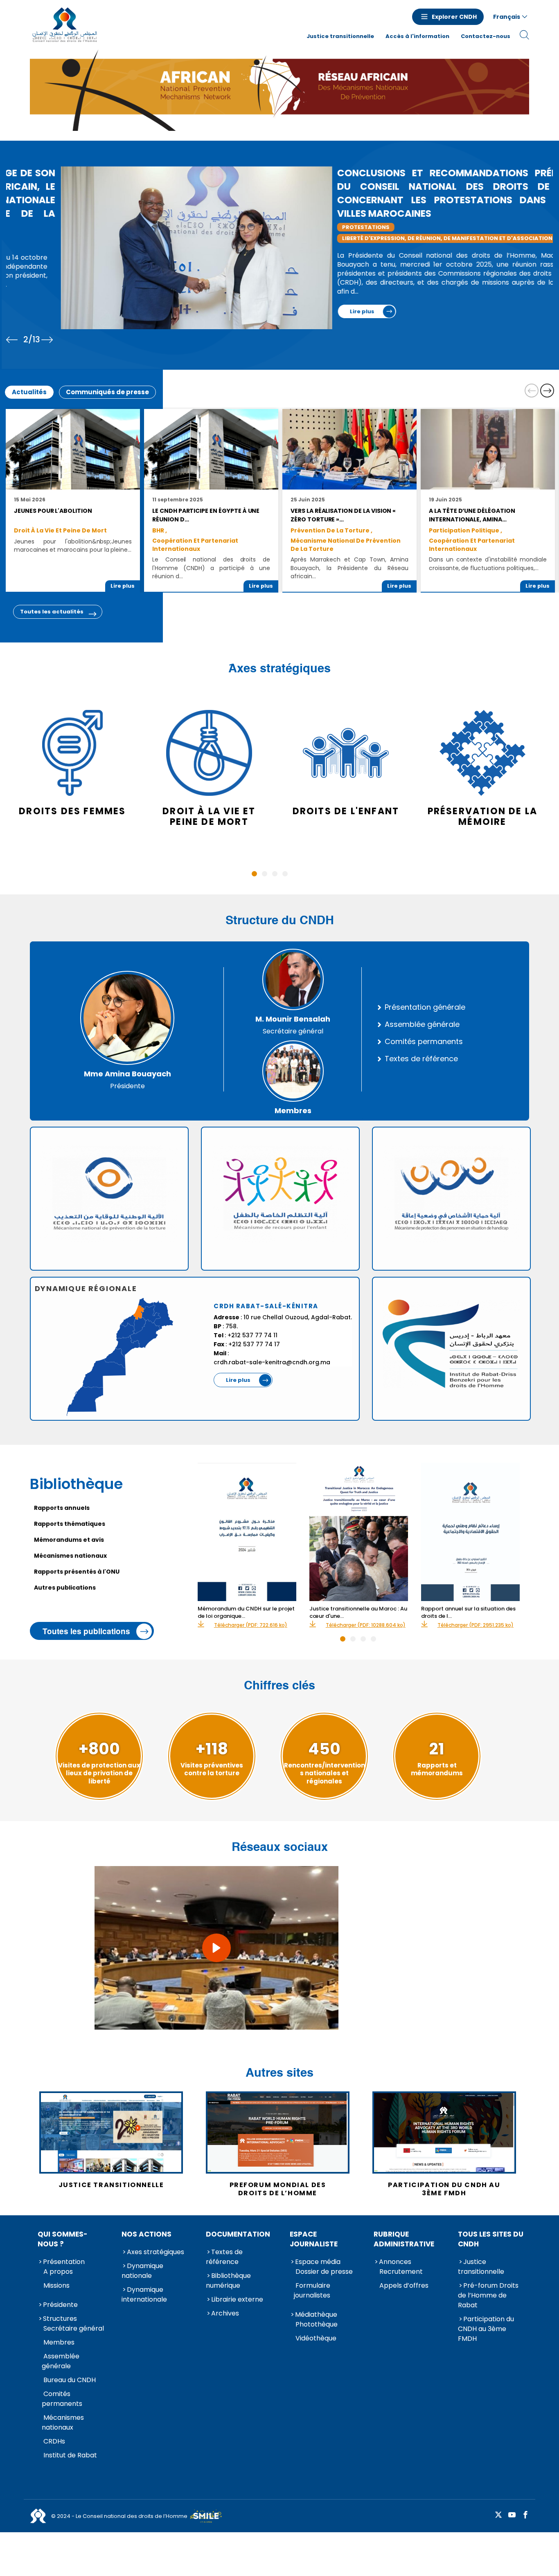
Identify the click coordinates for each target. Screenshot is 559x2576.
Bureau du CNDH (70, 2380)
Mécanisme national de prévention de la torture (346, 545)
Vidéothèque (316, 2338)
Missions (56, 2285)
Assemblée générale (422, 1024)
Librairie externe (237, 2299)
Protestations (36, 227)
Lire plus (32, 311)
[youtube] (512, 2515)
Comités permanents (424, 1042)
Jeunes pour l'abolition (53, 511)
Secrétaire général (74, 2328)
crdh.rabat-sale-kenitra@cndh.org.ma (272, 1362)
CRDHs (54, 2441)
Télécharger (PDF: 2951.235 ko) (476, 1625)
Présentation (64, 2262)
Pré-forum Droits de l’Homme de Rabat (488, 2295)
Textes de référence (421, 1059)
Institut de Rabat (70, 2455)
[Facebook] (525, 2515)
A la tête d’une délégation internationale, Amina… (472, 515)
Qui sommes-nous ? (63, 2239)
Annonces (395, 2262)
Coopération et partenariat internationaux (195, 545)
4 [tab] (285, 874)
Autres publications (65, 1588)
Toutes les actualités (52, 612)
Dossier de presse (324, 2272)
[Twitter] (498, 2515)
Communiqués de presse (107, 392)
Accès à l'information (417, 36)
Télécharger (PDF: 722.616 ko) (251, 1625)
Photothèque (317, 2324)
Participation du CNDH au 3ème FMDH (486, 2329)
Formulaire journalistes (312, 2290)
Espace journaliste (314, 2239)
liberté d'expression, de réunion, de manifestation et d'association (117, 238)
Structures (60, 2319)
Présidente (60, 2305)
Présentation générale (425, 1007)
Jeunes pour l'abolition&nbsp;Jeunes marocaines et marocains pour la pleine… (73, 546)
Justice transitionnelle (340, 36)
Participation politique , (465, 530)
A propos (58, 2272)
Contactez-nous (486, 36)
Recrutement (401, 2272)
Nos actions (147, 2234)
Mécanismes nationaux (70, 1556)
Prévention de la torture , (331, 530)
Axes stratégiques (156, 2252)
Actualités (29, 392)
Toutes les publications (86, 1631)
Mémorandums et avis (69, 1540)
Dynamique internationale (144, 2294)
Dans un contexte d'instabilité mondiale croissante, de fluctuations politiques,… (488, 564)
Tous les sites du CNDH (491, 2239)
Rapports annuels (62, 1508)
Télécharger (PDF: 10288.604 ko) (366, 1625)
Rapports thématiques (70, 1524)
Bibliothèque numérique (228, 2281)
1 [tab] (254, 874)
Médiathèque (316, 2314)
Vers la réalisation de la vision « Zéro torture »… (343, 515)
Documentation (238, 2234)
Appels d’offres (404, 2285)
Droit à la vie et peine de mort (60, 530)
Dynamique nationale (142, 2271)
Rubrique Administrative (404, 2239)
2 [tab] (265, 874)
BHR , (160, 530)
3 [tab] (275, 874)
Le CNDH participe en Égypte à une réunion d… (206, 515)
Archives (225, 2313)
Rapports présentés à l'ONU (77, 1572)
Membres (59, 2342)
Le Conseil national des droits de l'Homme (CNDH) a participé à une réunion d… (211, 568)
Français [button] (507, 17)
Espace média (318, 2262)
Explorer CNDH (454, 17)
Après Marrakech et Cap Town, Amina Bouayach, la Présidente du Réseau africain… (349, 568)
